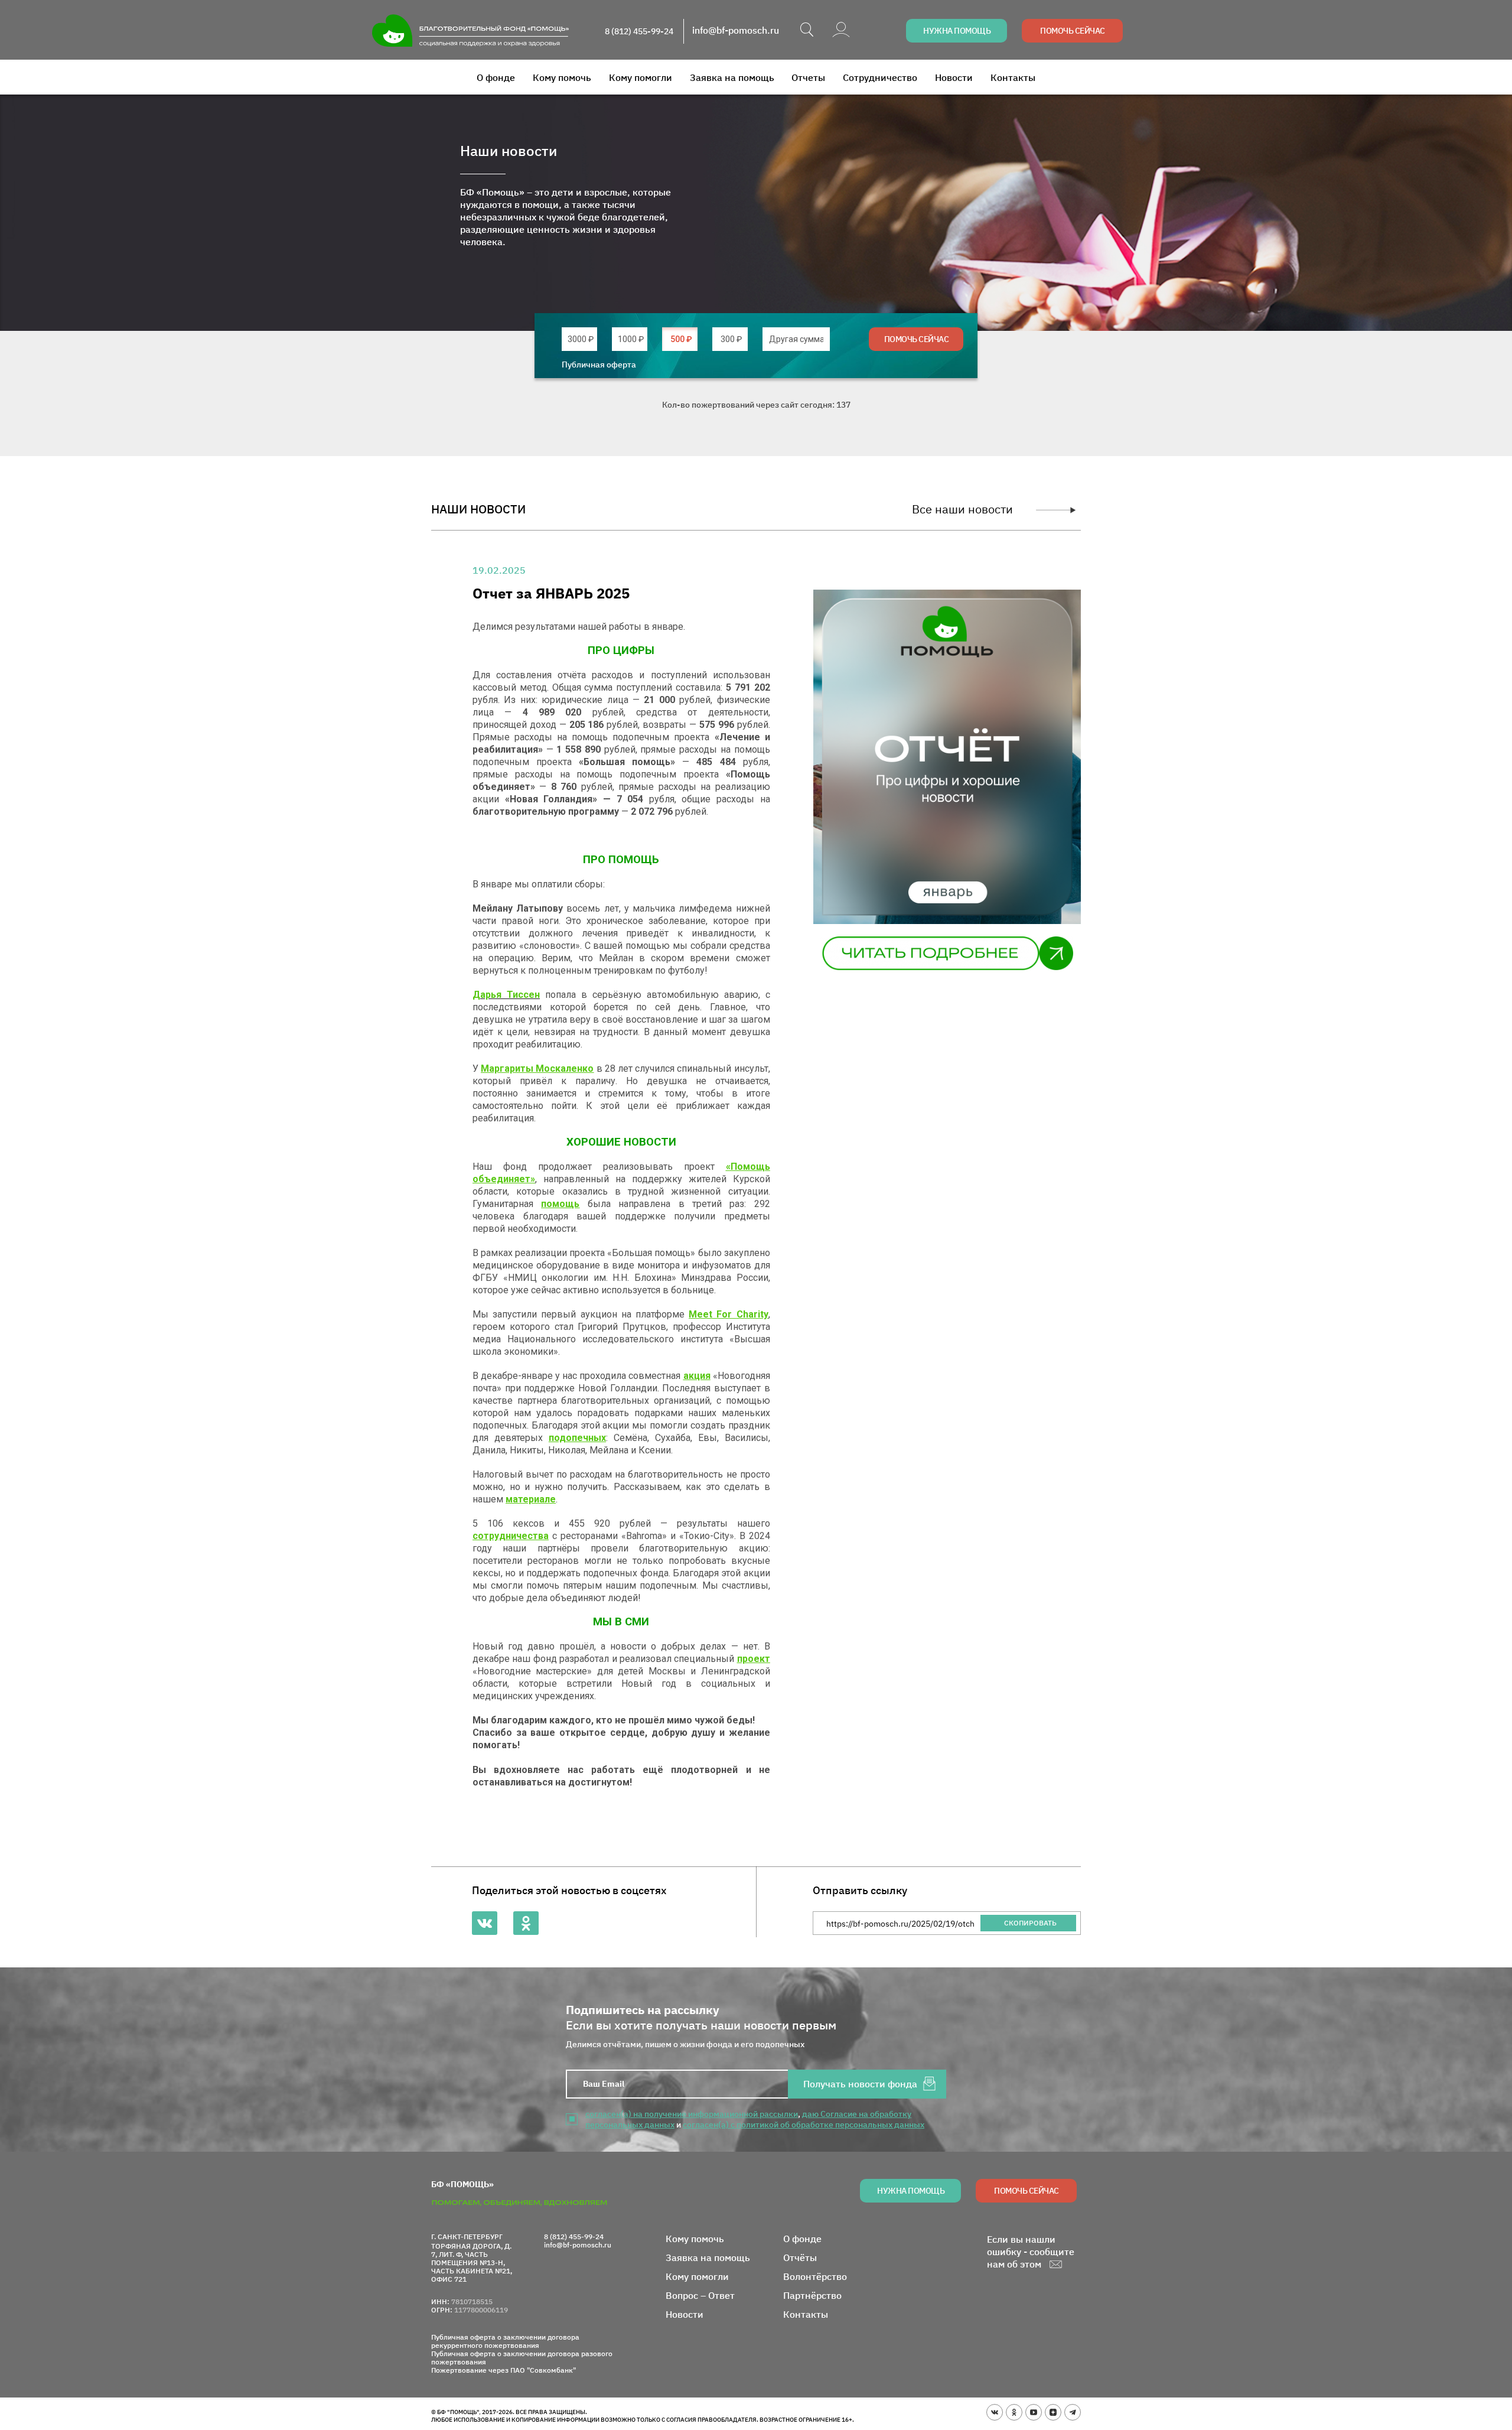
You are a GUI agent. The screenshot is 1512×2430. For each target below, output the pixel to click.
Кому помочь (562, 77)
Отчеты (808, 77)
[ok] (1014, 2412)
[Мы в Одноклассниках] (526, 1923)
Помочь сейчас (1073, 31)
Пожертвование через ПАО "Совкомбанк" (504, 2370)
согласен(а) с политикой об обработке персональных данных (804, 2125)
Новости (954, 77)
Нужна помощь (957, 31)
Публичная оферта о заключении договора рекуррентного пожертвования (505, 2341)
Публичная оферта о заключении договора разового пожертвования (522, 2358)
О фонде (496, 77)
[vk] (995, 2412)
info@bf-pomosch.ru (736, 30)
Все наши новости (962, 509)
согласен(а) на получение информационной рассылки (692, 2114)
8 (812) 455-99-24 (639, 31)
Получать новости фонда (860, 2084)
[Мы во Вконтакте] (485, 1923)
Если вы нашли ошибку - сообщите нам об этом (1031, 2252)
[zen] (1053, 2412)
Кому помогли (641, 77)
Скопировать (1030, 1923)
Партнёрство (812, 2295)
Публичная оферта (599, 365)
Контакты (1013, 77)
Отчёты (800, 2257)
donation (581, 339)
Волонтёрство (815, 2276)
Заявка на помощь (732, 77)
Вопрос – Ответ (700, 2295)
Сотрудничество (880, 77)
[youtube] (1034, 2412)
